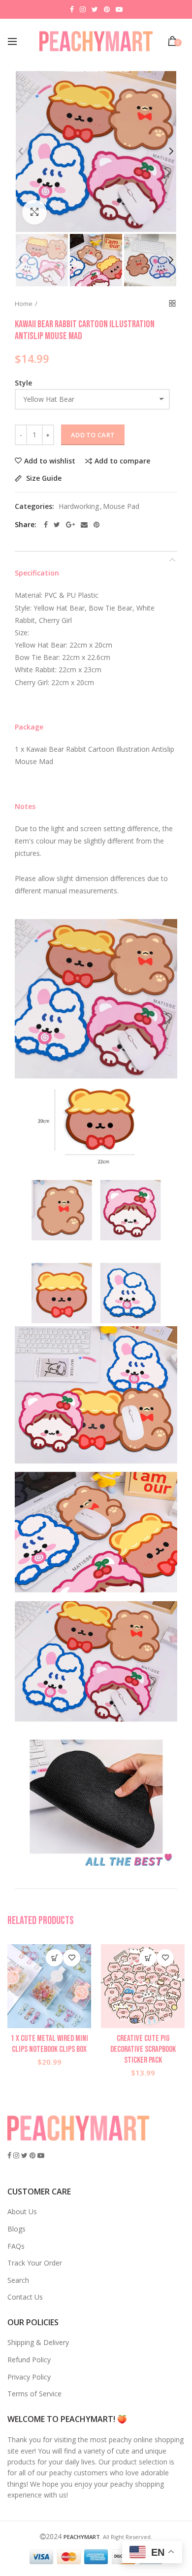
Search (18, 2280)
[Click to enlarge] (34, 212)
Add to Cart (93, 435)
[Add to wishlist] (72, 1958)
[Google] (70, 525)
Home (24, 304)
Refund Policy (29, 2360)
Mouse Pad (121, 507)
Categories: (34, 507)
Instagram (83, 9)
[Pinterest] (96, 525)
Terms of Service (34, 2394)
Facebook (72, 9)
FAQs (16, 2246)
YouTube (119, 9)
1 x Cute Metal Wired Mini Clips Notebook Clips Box (49, 2044)
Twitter (95, 9)
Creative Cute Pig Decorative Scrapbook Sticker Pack (143, 2049)
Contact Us (25, 2297)
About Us (22, 2211)
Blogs (16, 2229)
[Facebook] (46, 525)
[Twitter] (57, 525)
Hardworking (79, 507)
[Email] (84, 525)
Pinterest (107, 9)
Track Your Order (35, 2263)
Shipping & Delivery (38, 2342)
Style (23, 383)
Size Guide (43, 479)
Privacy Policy (29, 2377)
